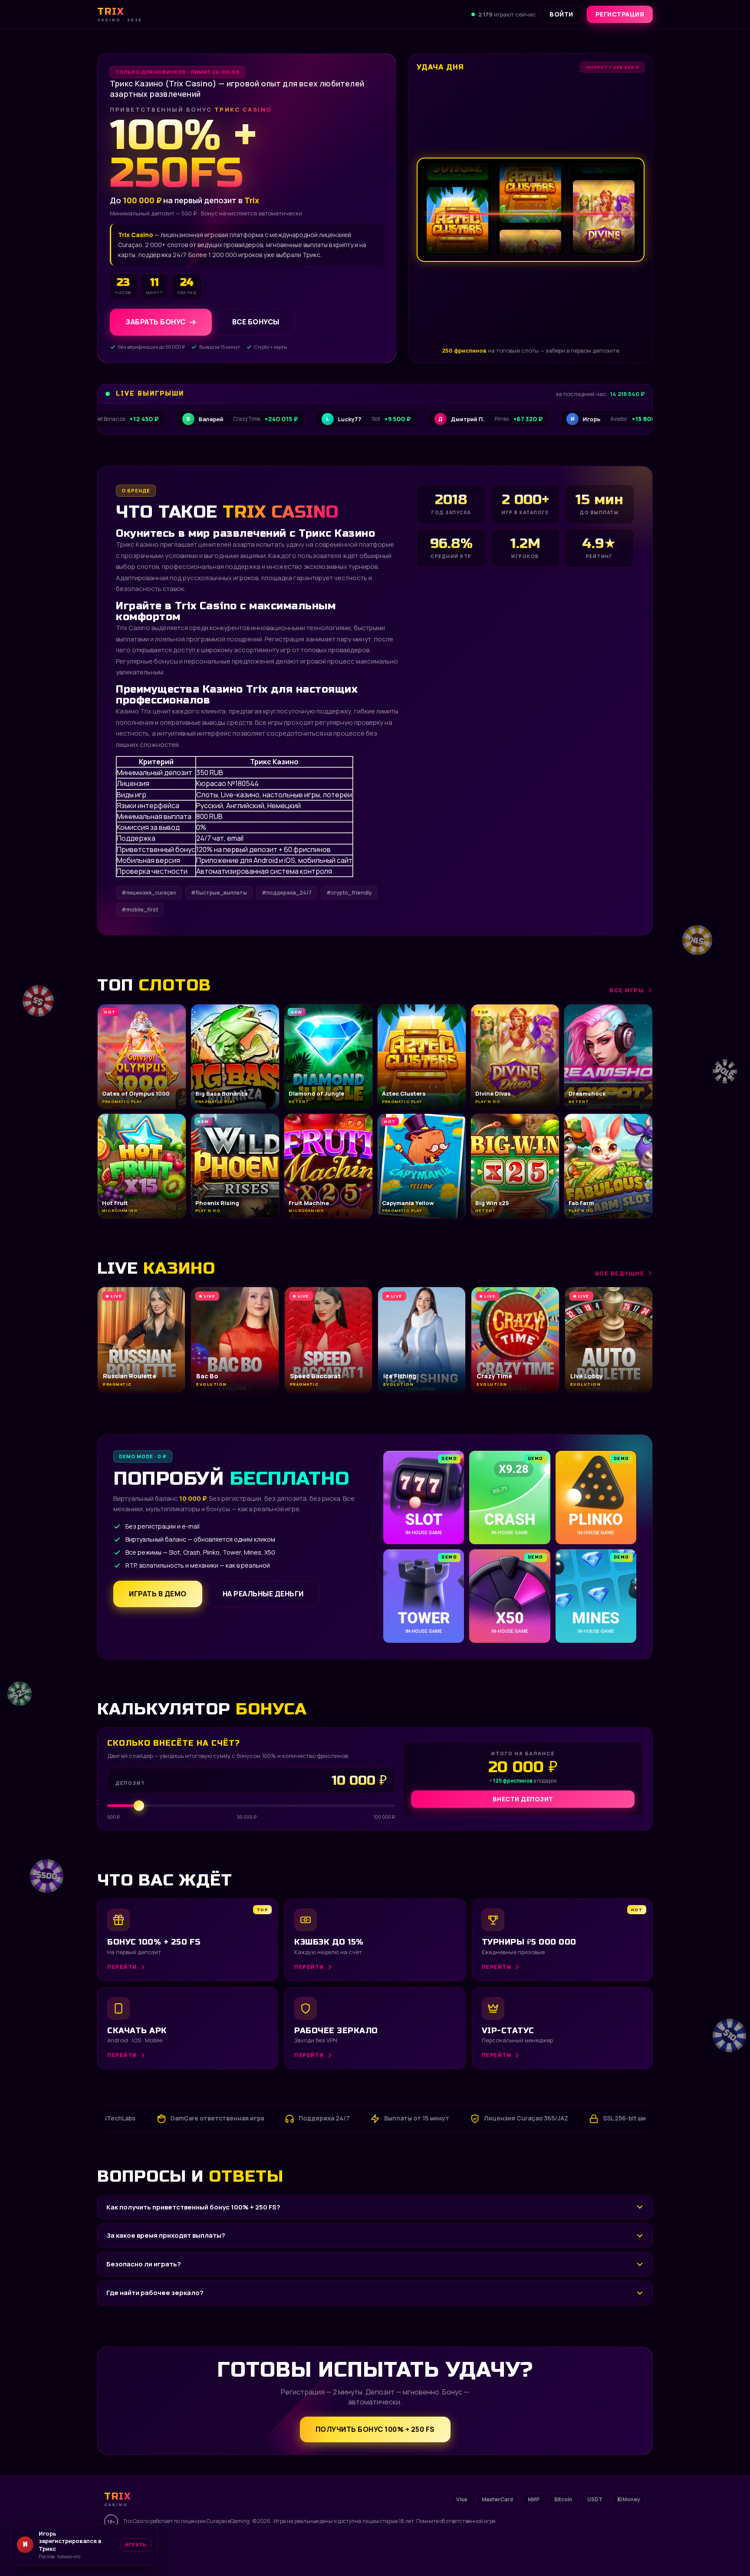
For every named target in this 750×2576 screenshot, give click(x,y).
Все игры (627, 990)
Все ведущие (620, 1273)
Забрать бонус (156, 322)
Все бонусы (256, 322)
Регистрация (620, 14)
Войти (561, 14)
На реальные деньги (263, 1594)
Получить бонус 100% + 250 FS (375, 2429)
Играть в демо (158, 1594)
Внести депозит (523, 1799)
